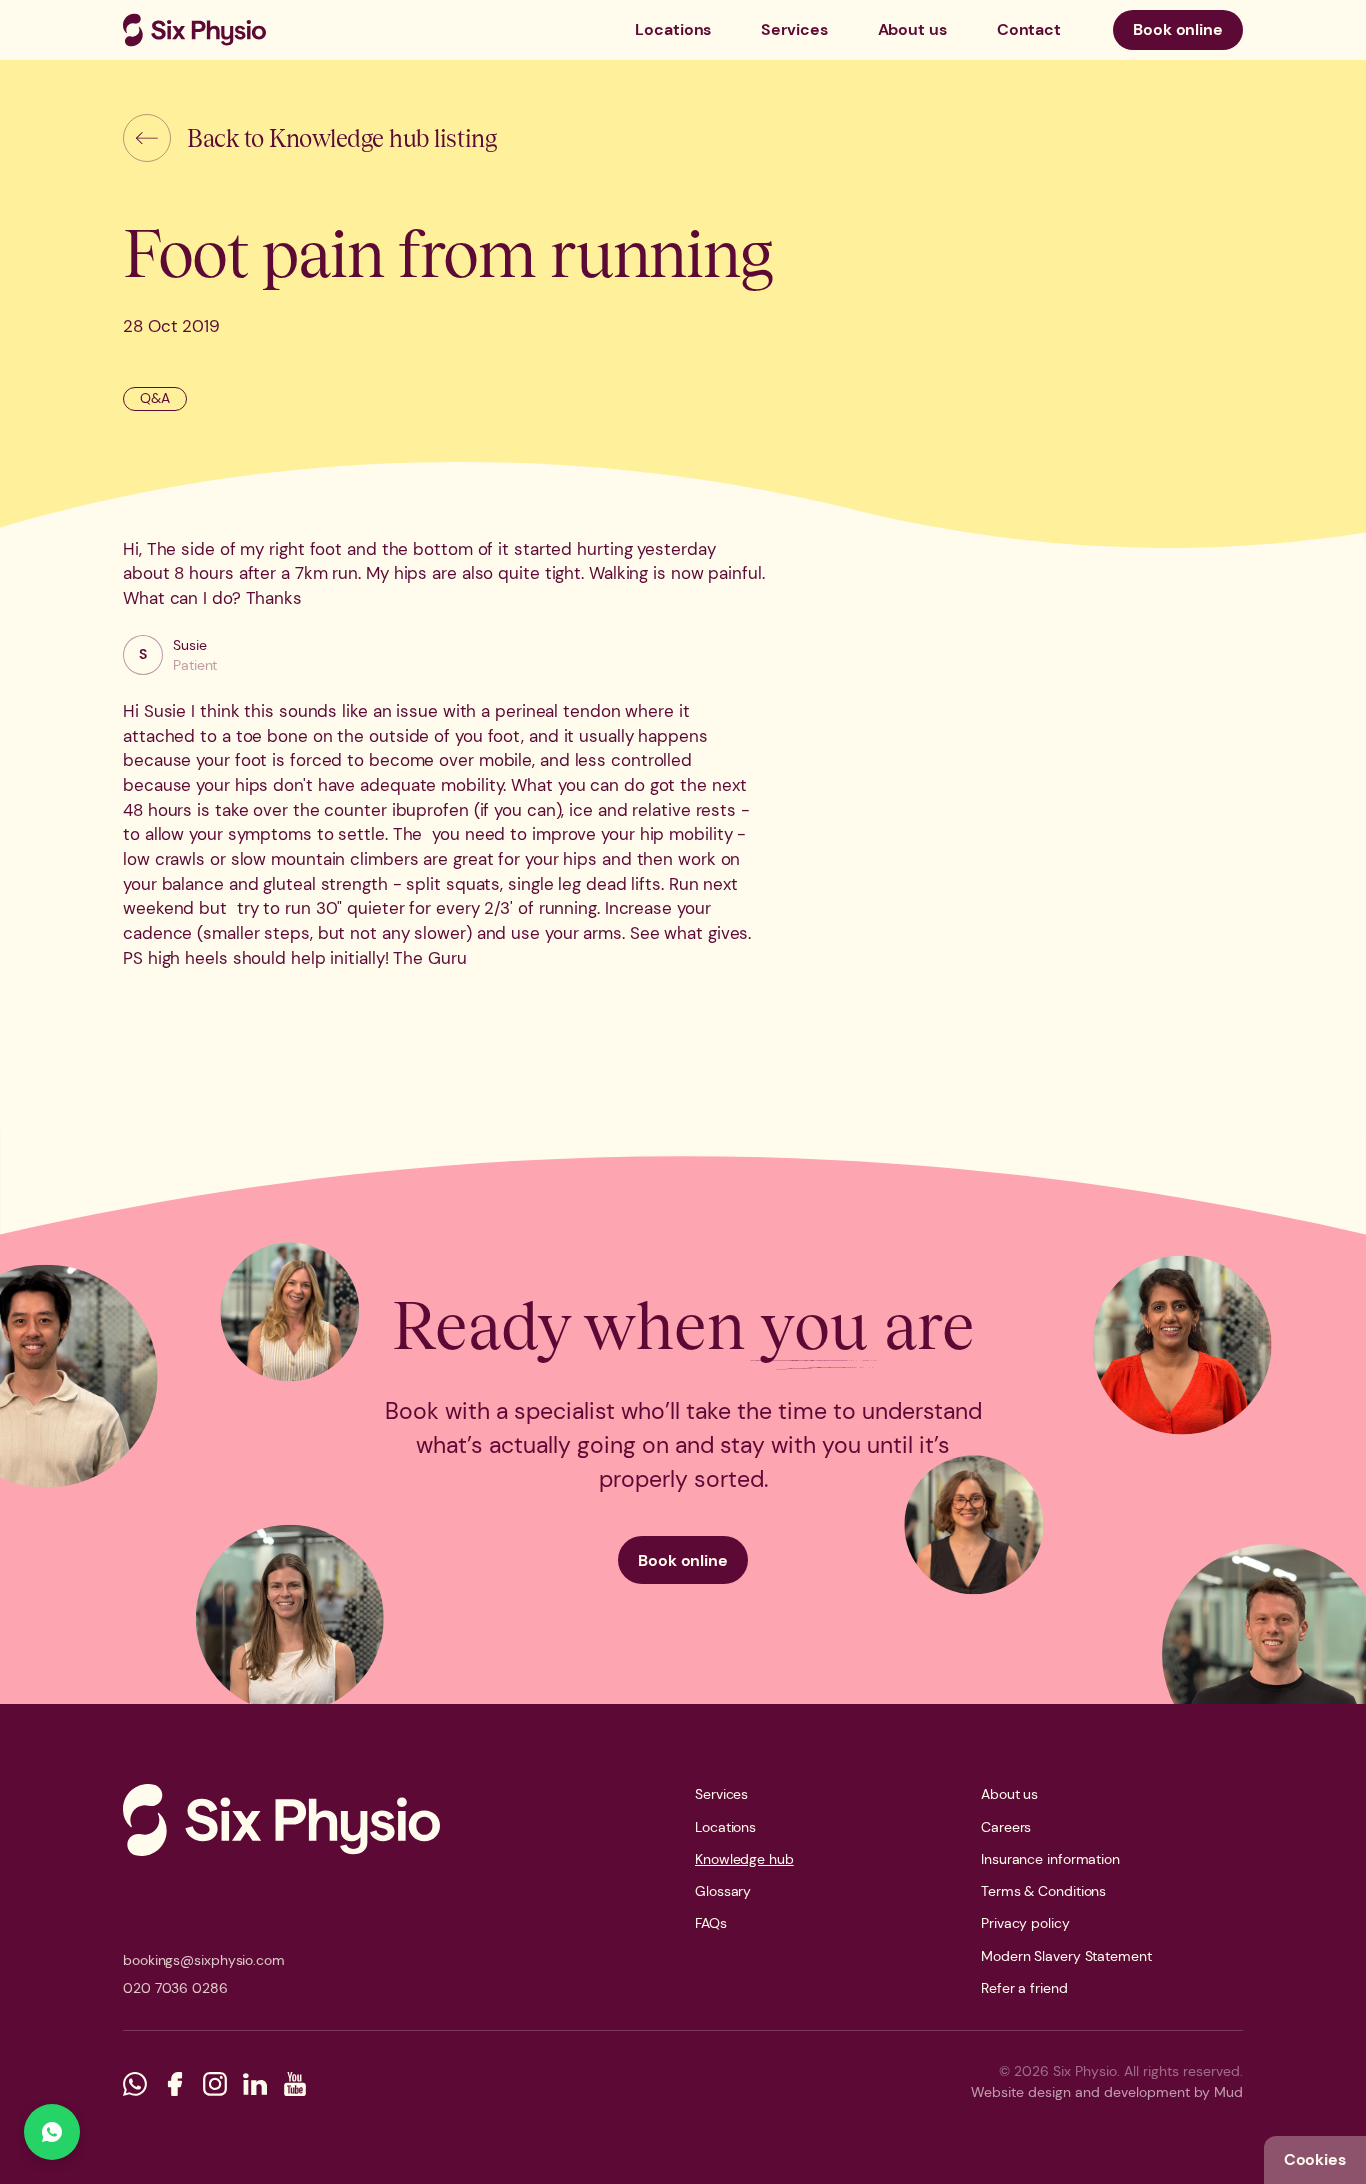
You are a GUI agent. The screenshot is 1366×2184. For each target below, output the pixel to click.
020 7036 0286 (175, 1988)
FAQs (711, 1923)
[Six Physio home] (194, 30)
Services (794, 29)
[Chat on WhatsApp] (52, 2132)
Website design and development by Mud (1107, 2092)
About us (912, 29)
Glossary (723, 1891)
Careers (1006, 1827)
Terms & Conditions (1043, 1891)
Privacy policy (1025, 1923)
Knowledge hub (744, 1859)
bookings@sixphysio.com (204, 1960)
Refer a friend (1024, 1988)
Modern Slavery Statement (1066, 1956)
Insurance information (1050, 1859)
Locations (673, 29)
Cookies (1315, 2159)
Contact (1029, 29)
